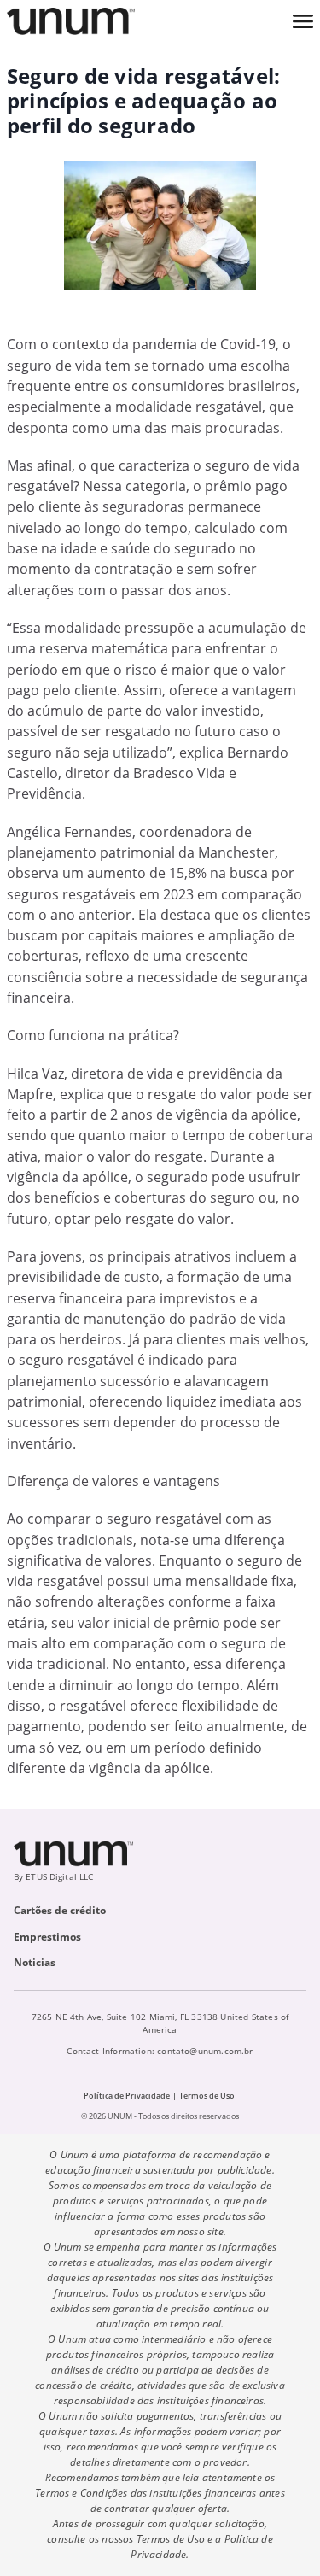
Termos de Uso (207, 2096)
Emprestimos (47, 1937)
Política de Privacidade (127, 2096)
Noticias (35, 1962)
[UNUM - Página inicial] (71, 21)
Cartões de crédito (60, 1910)
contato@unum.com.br (205, 2051)
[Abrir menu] (303, 21)
